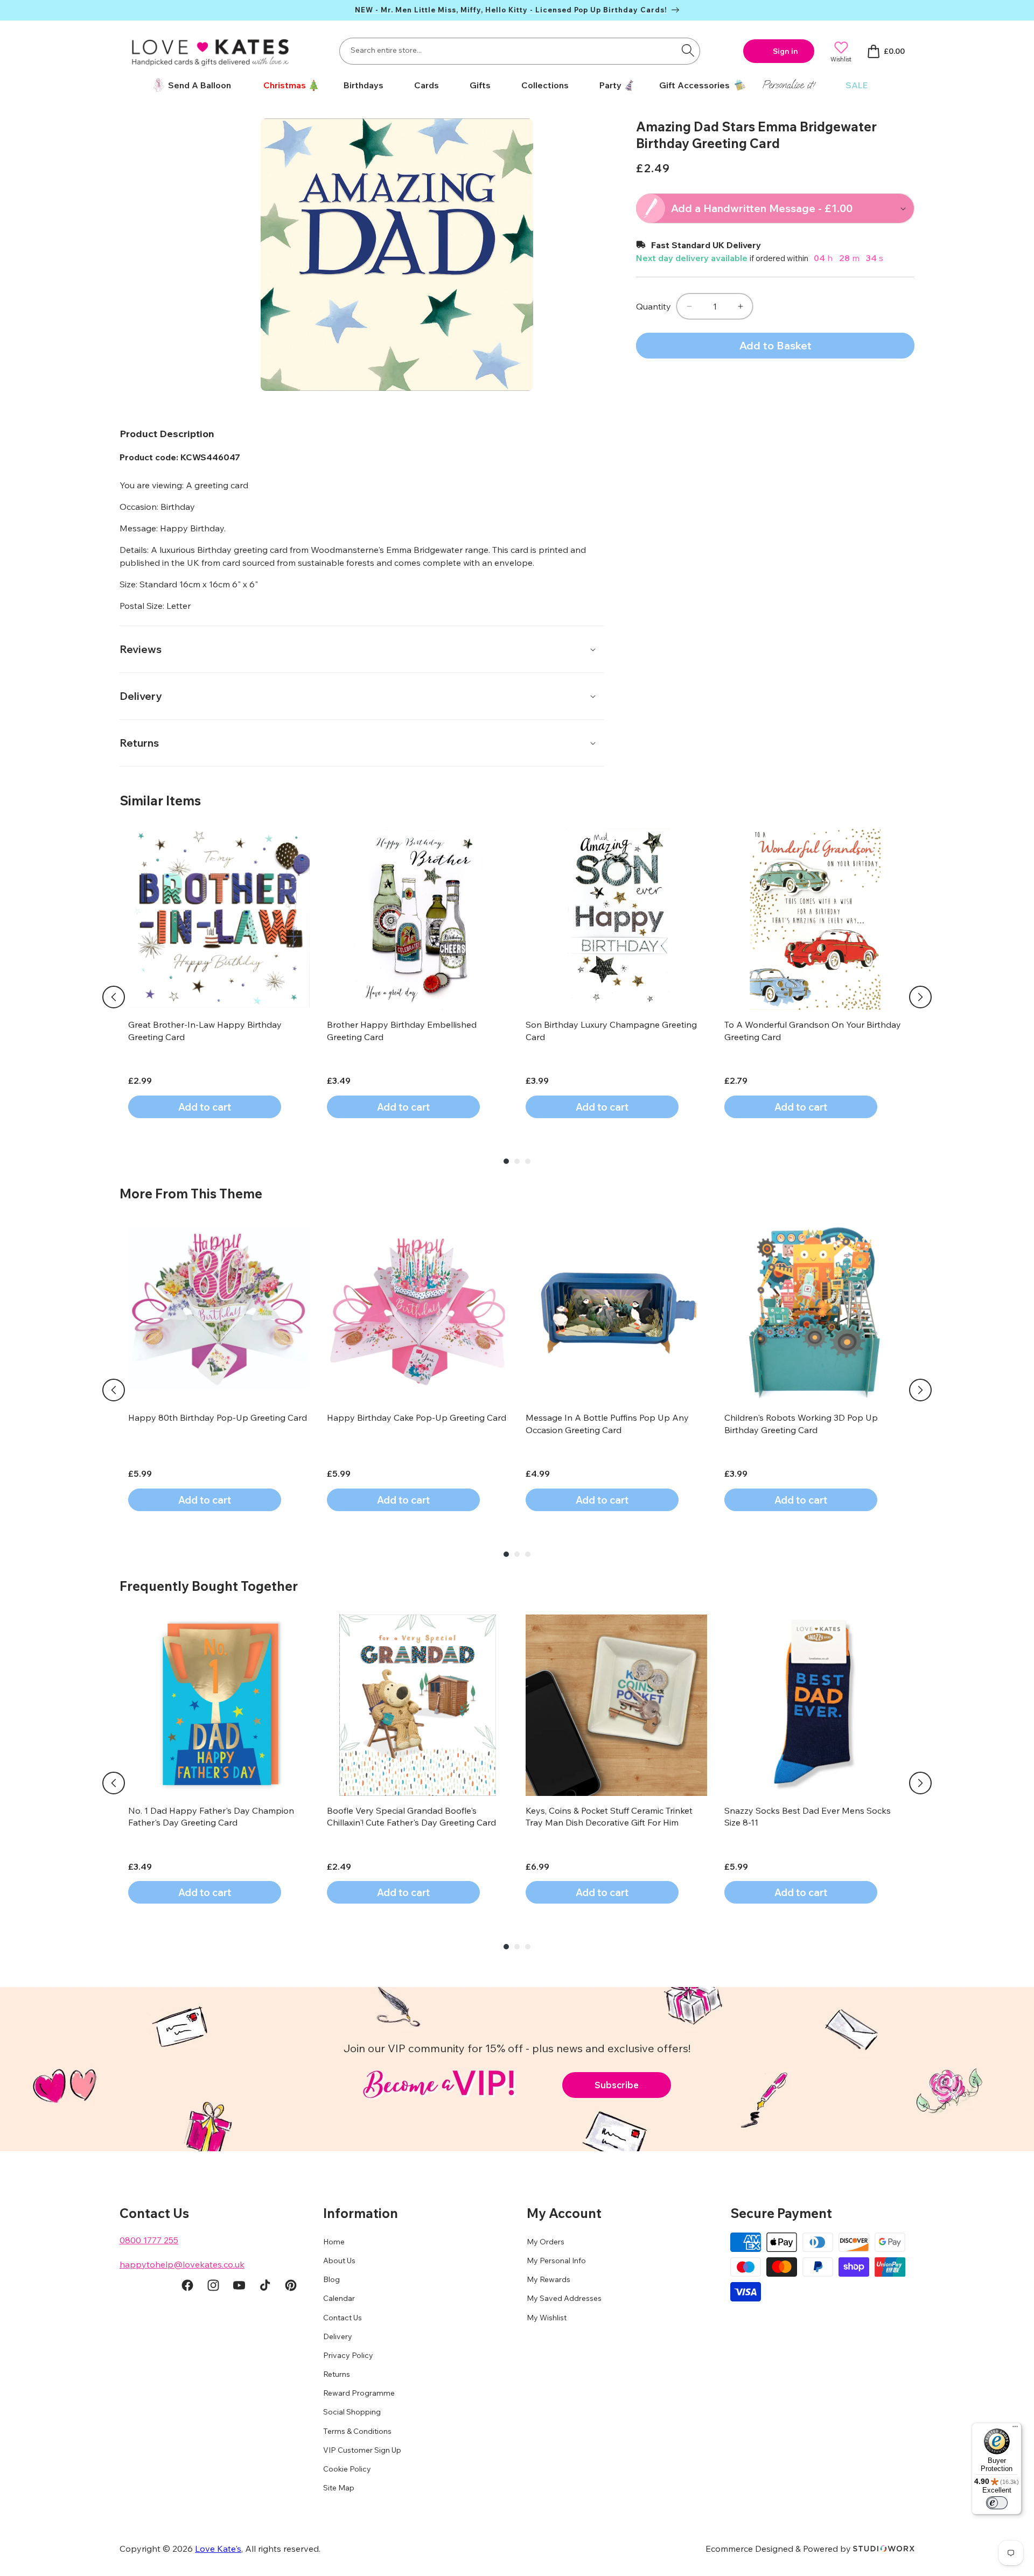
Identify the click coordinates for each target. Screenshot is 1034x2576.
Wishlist (841, 59)
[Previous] (114, 997)
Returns (337, 2375)
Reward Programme (359, 2393)
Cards (427, 85)
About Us (339, 2261)
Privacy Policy (348, 2355)
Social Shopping (352, 2412)
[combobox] (520, 51)
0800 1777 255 (149, 2240)
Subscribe (617, 2085)
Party (610, 85)
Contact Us (343, 2318)
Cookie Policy (347, 2469)
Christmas (285, 85)
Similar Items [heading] (160, 801)
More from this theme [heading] (191, 1194)
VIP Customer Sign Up (362, 2450)
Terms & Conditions (357, 2431)
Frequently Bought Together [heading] (209, 1586)
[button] (287, 85)
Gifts (480, 85)
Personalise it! (788, 85)
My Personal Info (556, 2261)
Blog (331, 2280)
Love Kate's (218, 2549)
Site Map (339, 2488)
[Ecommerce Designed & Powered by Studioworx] (884, 2549)
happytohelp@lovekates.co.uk (182, 2264)
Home (334, 2242)
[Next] (920, 997)
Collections (545, 85)
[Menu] (1015, 2429)
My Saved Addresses (564, 2299)
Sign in (785, 51)
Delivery (338, 2336)
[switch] (997, 2503)
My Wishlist (547, 2318)
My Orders (546, 2242)
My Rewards (549, 2280)
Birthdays (364, 85)
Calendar (339, 2299)
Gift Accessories (694, 85)
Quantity (654, 306)
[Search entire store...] (688, 50)
